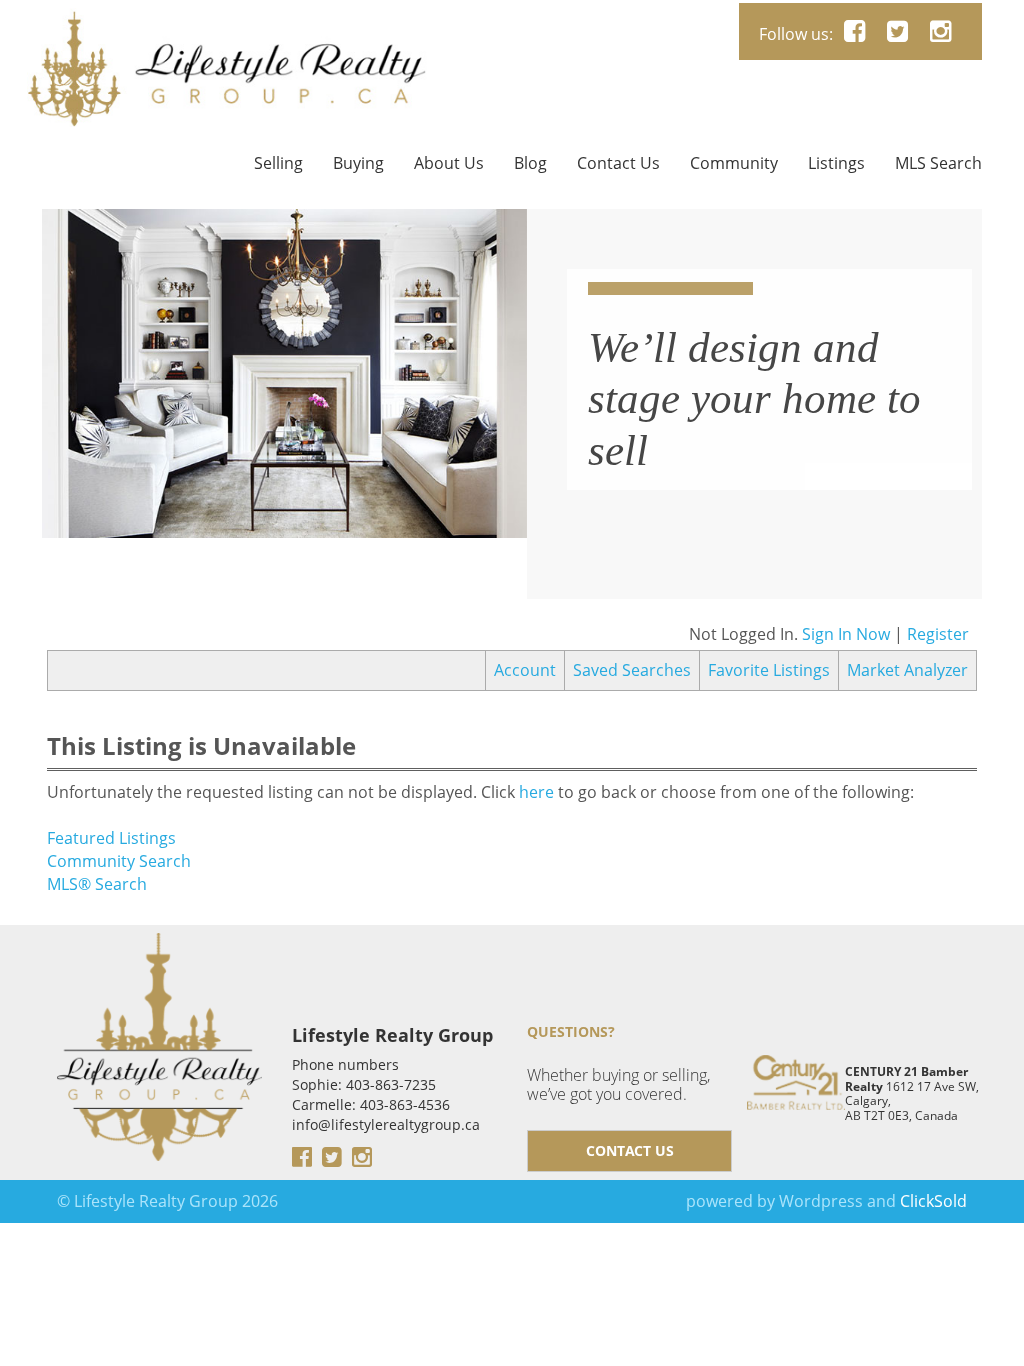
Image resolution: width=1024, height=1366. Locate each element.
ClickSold (933, 1201)
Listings (836, 163)
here (536, 792)
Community (734, 163)
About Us (449, 163)
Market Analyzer (907, 670)
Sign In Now (846, 634)
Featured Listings (111, 838)
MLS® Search (97, 884)
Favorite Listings (769, 670)
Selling (278, 163)
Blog (530, 163)
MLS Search (938, 163)
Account (525, 670)
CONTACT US (630, 1150)
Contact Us (618, 163)
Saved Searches (632, 670)
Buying (358, 163)
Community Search (119, 861)
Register (938, 634)
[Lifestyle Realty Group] (227, 26)
